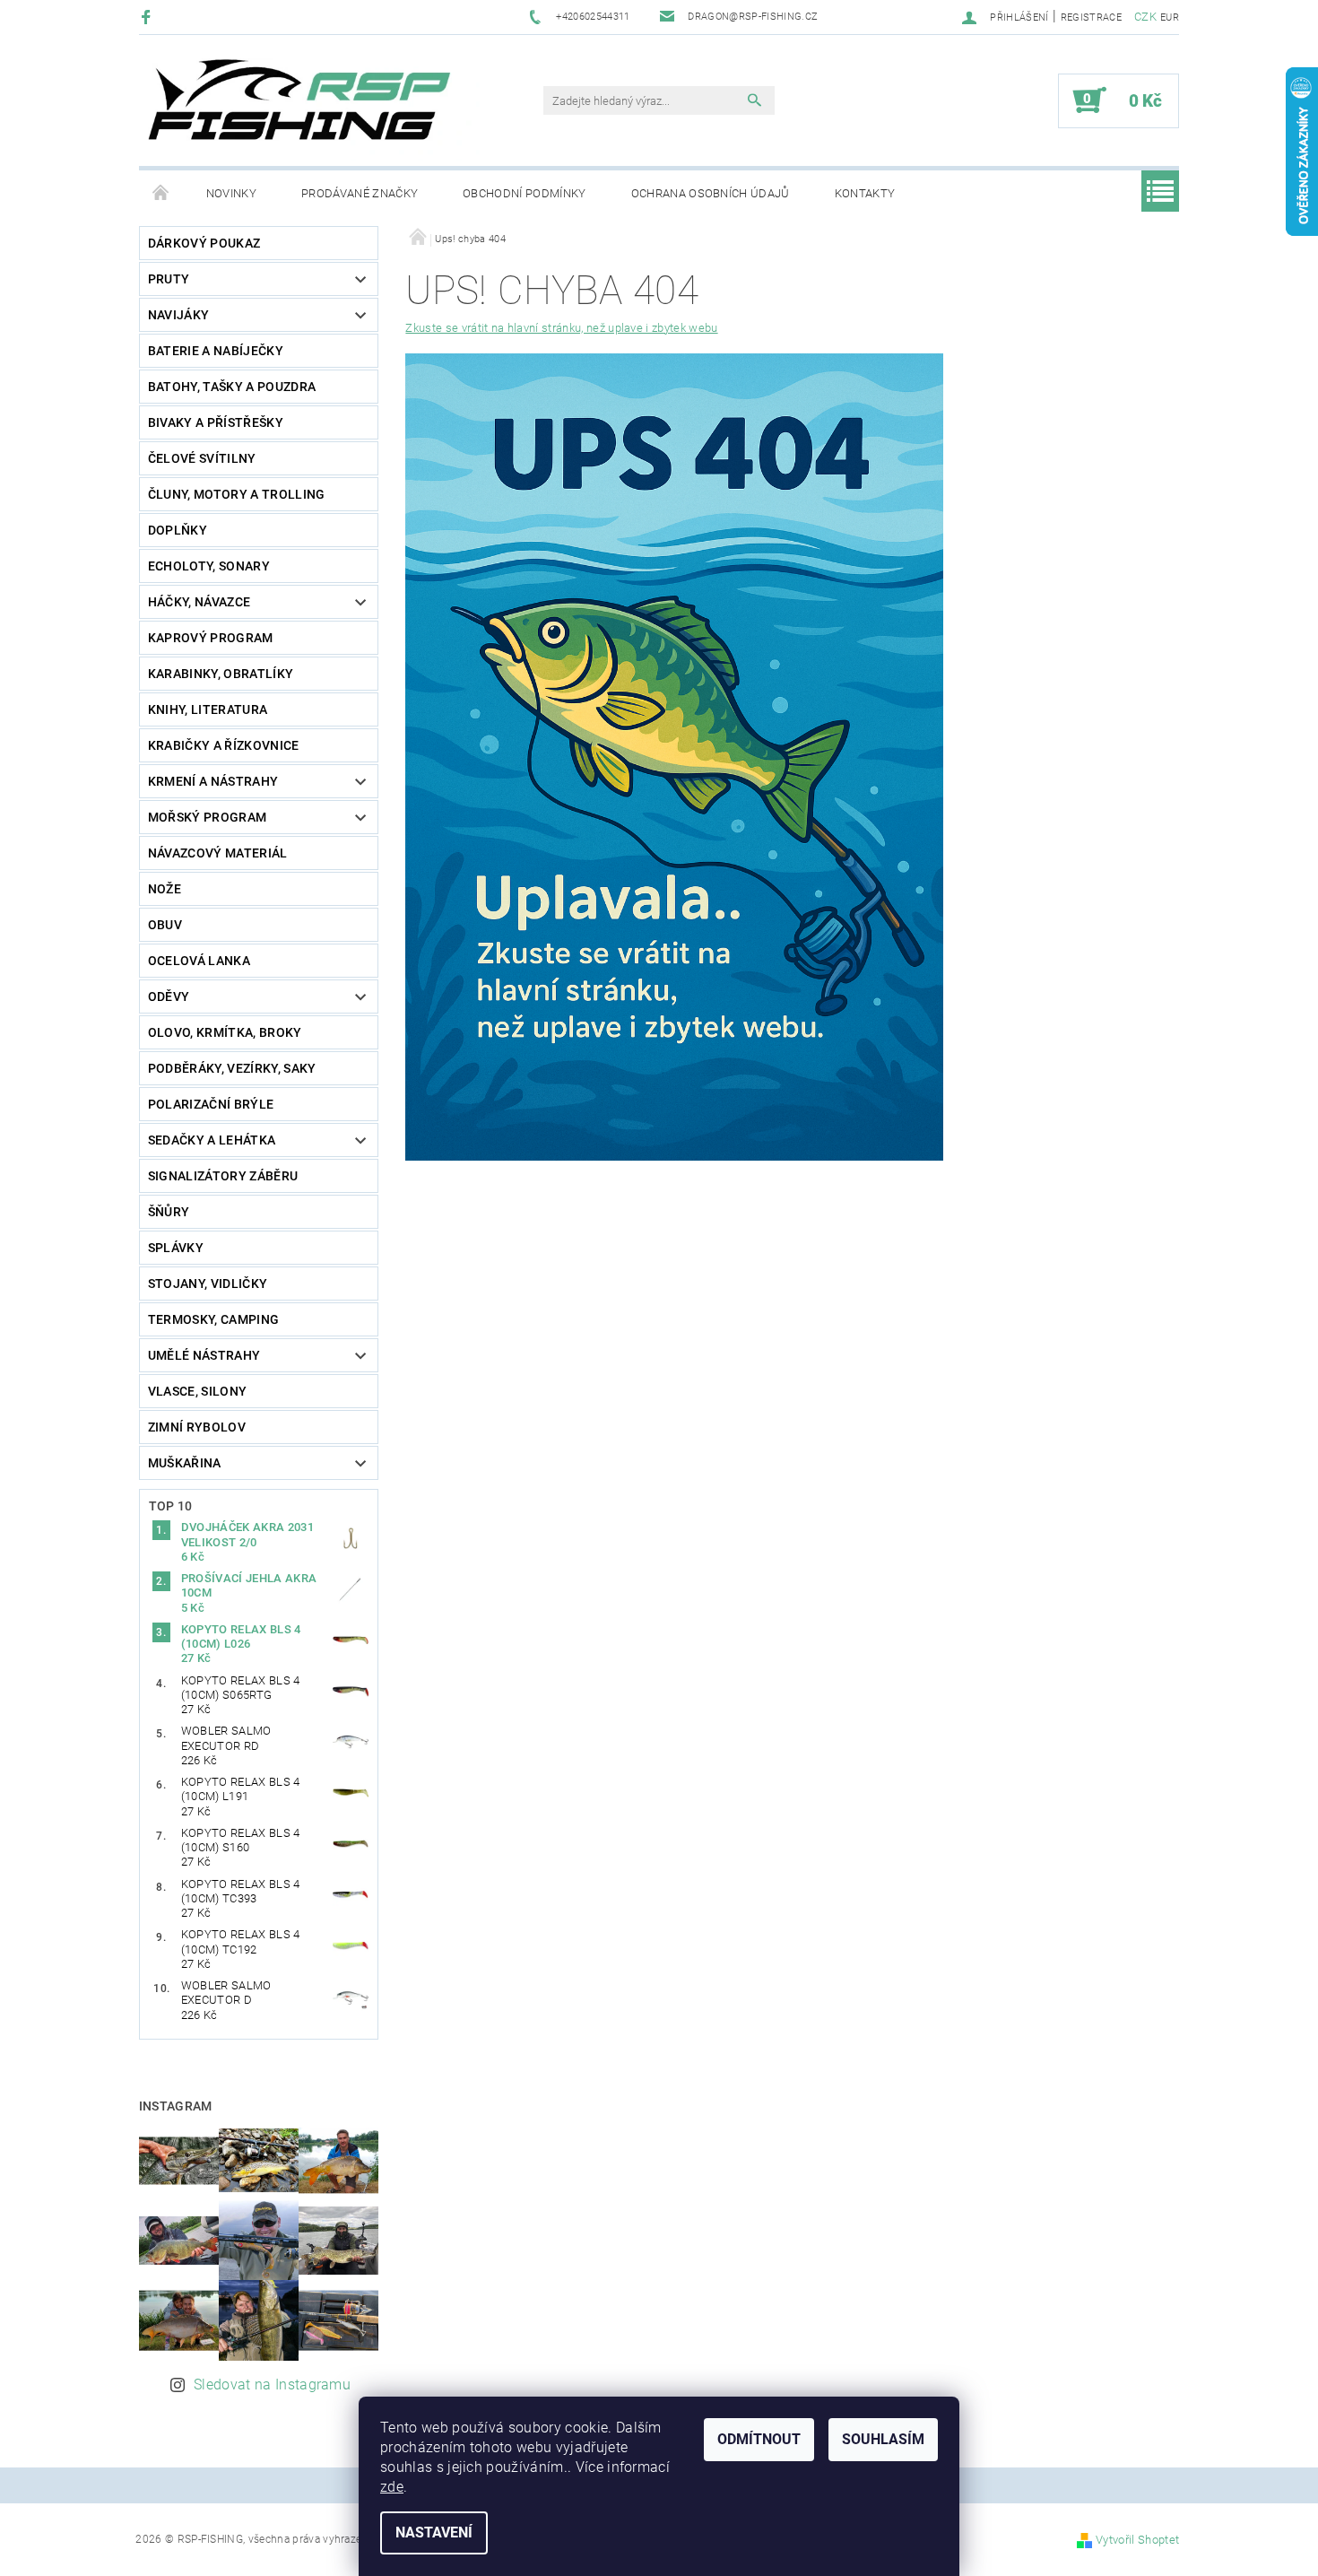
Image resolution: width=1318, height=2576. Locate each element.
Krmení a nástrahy (213, 781)
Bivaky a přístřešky (216, 422)
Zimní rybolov (197, 1427)
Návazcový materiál (218, 853)
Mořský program (207, 817)
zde (392, 2487)
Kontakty (865, 193)
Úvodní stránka (161, 194)
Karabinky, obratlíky (221, 674)
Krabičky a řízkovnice (224, 745)
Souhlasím (883, 2439)
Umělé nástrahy (204, 1355)
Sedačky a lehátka (212, 1140)
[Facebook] (148, 17)
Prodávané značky (360, 193)
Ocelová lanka (199, 961)
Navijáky (179, 315)
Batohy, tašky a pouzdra (232, 387)
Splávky (176, 1248)
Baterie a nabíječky (216, 351)
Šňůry (169, 1212)
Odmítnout (759, 2439)
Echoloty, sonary (209, 566)
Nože (165, 889)
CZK (1145, 17)
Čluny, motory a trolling (237, 494)
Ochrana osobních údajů (711, 193)
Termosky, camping (213, 1319)
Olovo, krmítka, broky (225, 1032)
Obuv (165, 925)
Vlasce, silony (197, 1391)
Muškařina (185, 1463)
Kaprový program (211, 638)
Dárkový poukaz (204, 243)
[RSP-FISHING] (314, 109)
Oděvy (169, 996)
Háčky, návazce (199, 602)
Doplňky (178, 530)
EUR (1170, 17)
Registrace (1091, 17)
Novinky (231, 193)
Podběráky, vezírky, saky (232, 1068)
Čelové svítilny (202, 458)
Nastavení (434, 2532)
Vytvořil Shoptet (1137, 2540)
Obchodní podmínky (524, 193)
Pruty (169, 279)
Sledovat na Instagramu (272, 2385)
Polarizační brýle (211, 1104)
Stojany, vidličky (208, 1284)
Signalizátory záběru (223, 1176)
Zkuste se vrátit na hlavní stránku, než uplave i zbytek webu (561, 328)
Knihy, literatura (208, 709)
